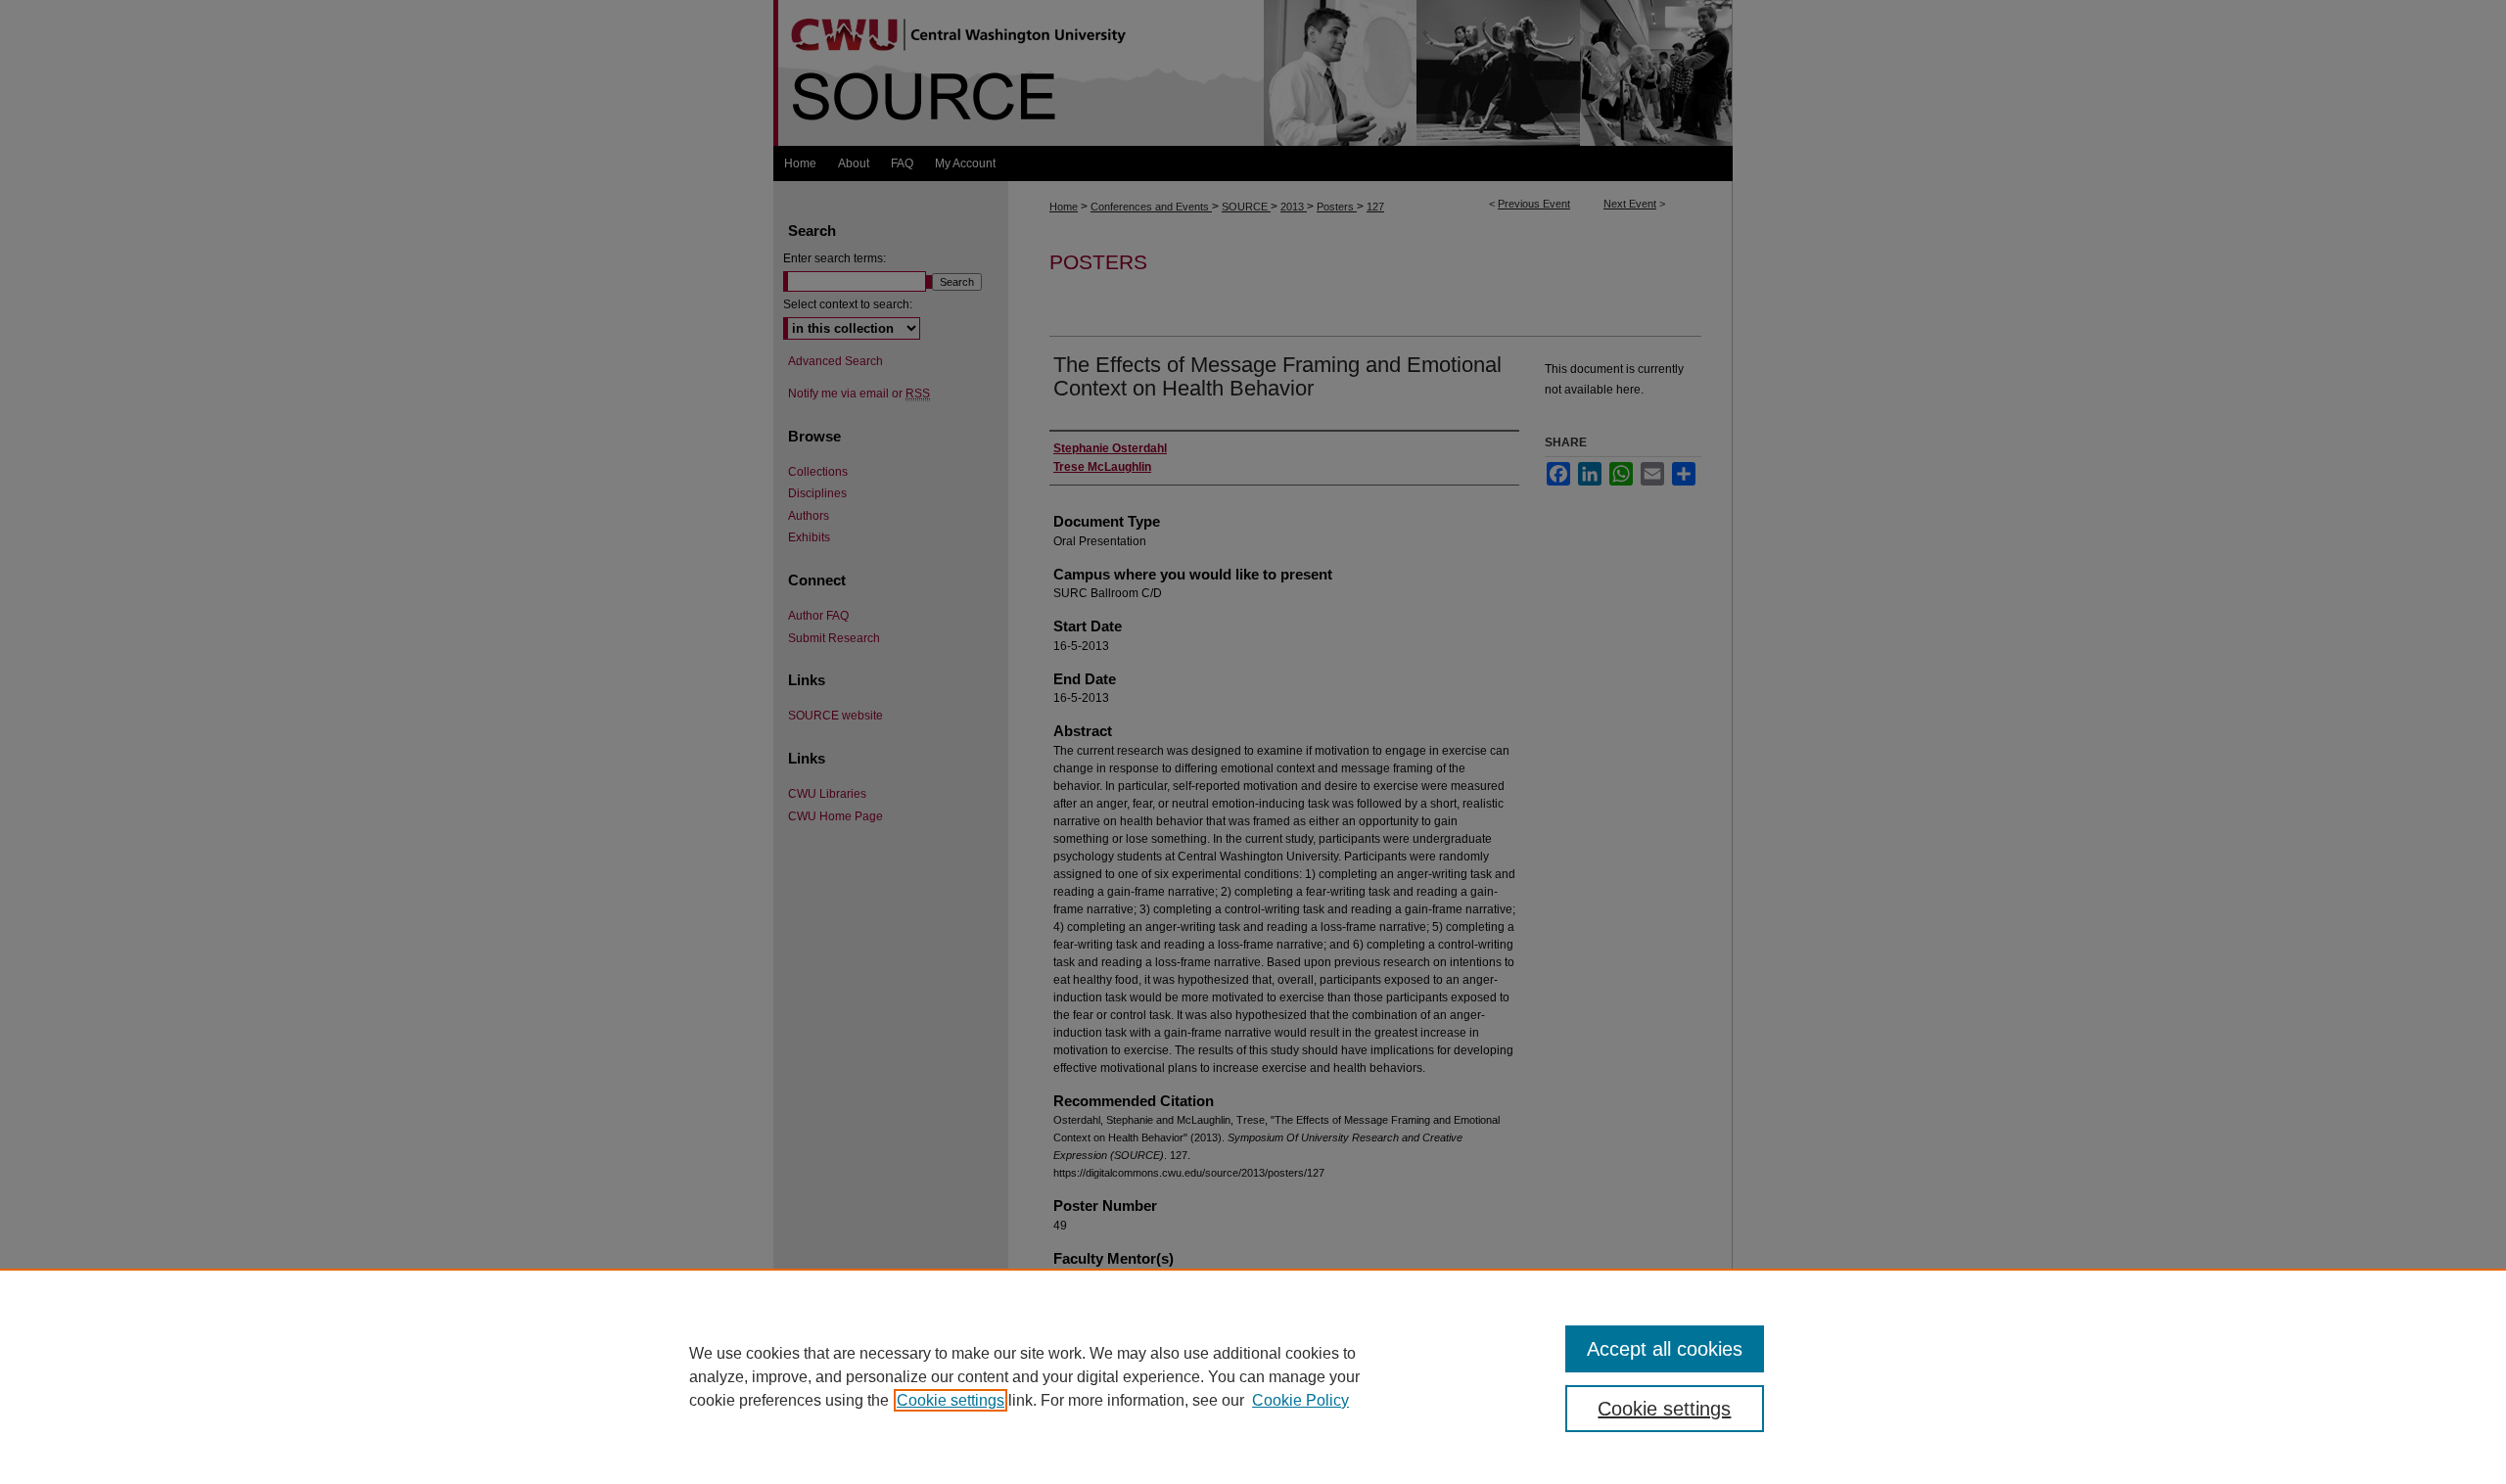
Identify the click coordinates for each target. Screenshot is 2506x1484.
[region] (1253, 1376)
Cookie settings (951, 1400)
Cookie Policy (1300, 1400)
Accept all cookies (1665, 1349)
